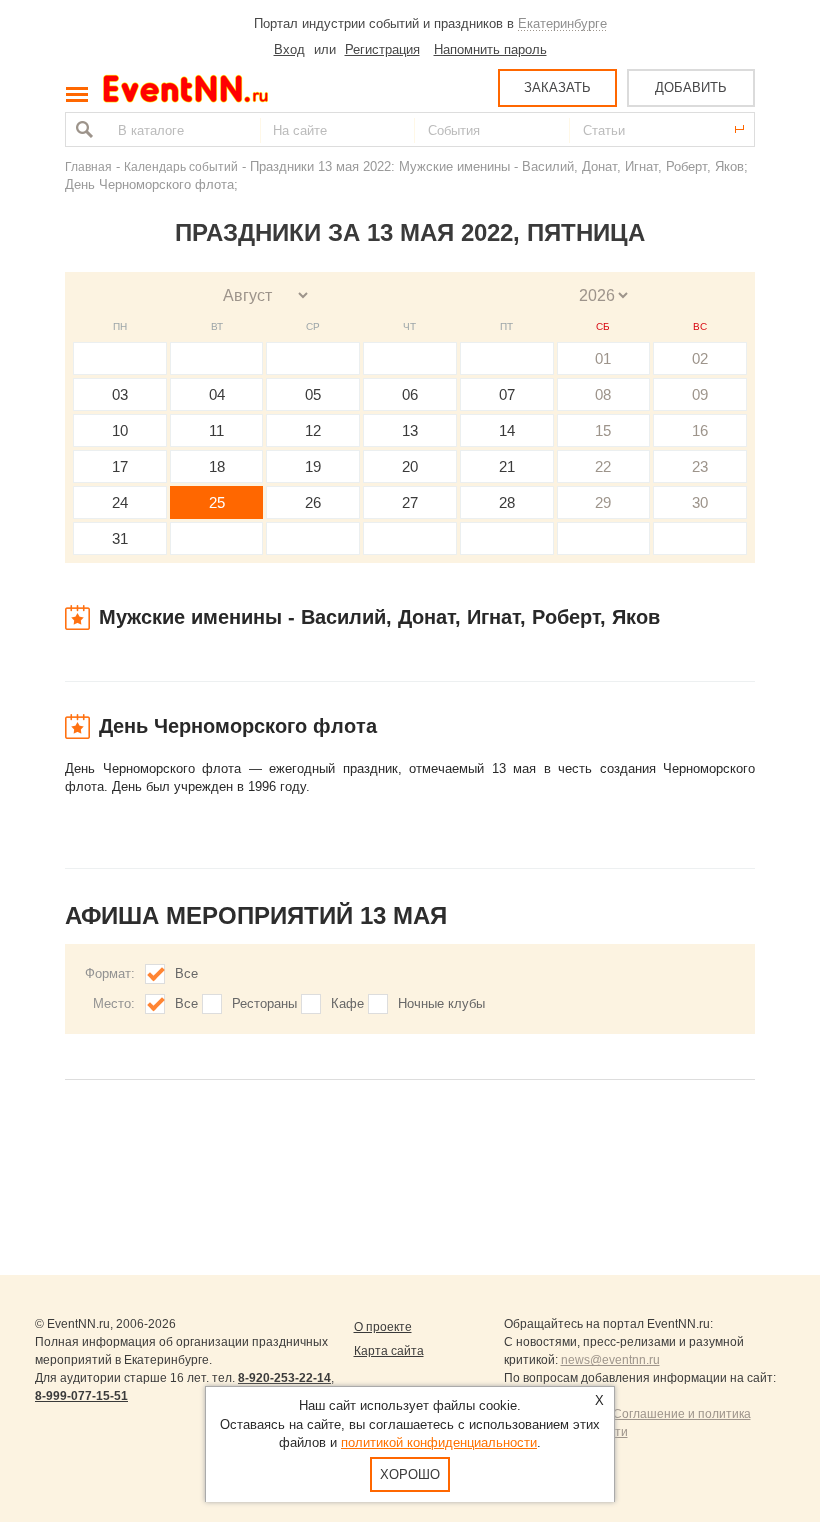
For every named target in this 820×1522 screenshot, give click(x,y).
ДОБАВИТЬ (691, 87)
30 (700, 502)
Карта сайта (389, 1351)
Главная (88, 166)
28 (507, 502)
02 (700, 358)
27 (410, 502)
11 (216, 430)
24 (120, 502)
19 (313, 466)
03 (120, 394)
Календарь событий (181, 166)
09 (700, 394)
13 (410, 430)
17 (120, 466)
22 (603, 466)
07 (507, 394)
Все (186, 973)
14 (507, 430)
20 (410, 466)
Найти (82, 129)
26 (313, 502)
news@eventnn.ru (610, 1360)
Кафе (347, 1003)
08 (603, 394)
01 (603, 358)
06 (410, 394)
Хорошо (410, 1474)
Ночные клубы (441, 1003)
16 (700, 430)
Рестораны (264, 1003)
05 (313, 394)
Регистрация (382, 49)
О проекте (383, 1327)
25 (217, 502)
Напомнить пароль (490, 49)
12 (313, 430)
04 (217, 394)
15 (603, 430)
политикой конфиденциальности (439, 1442)
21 (507, 466)
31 (120, 538)
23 (700, 466)
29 (603, 502)
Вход (289, 49)
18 (217, 466)
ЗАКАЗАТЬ (557, 87)
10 (120, 430)
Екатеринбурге (562, 23)
